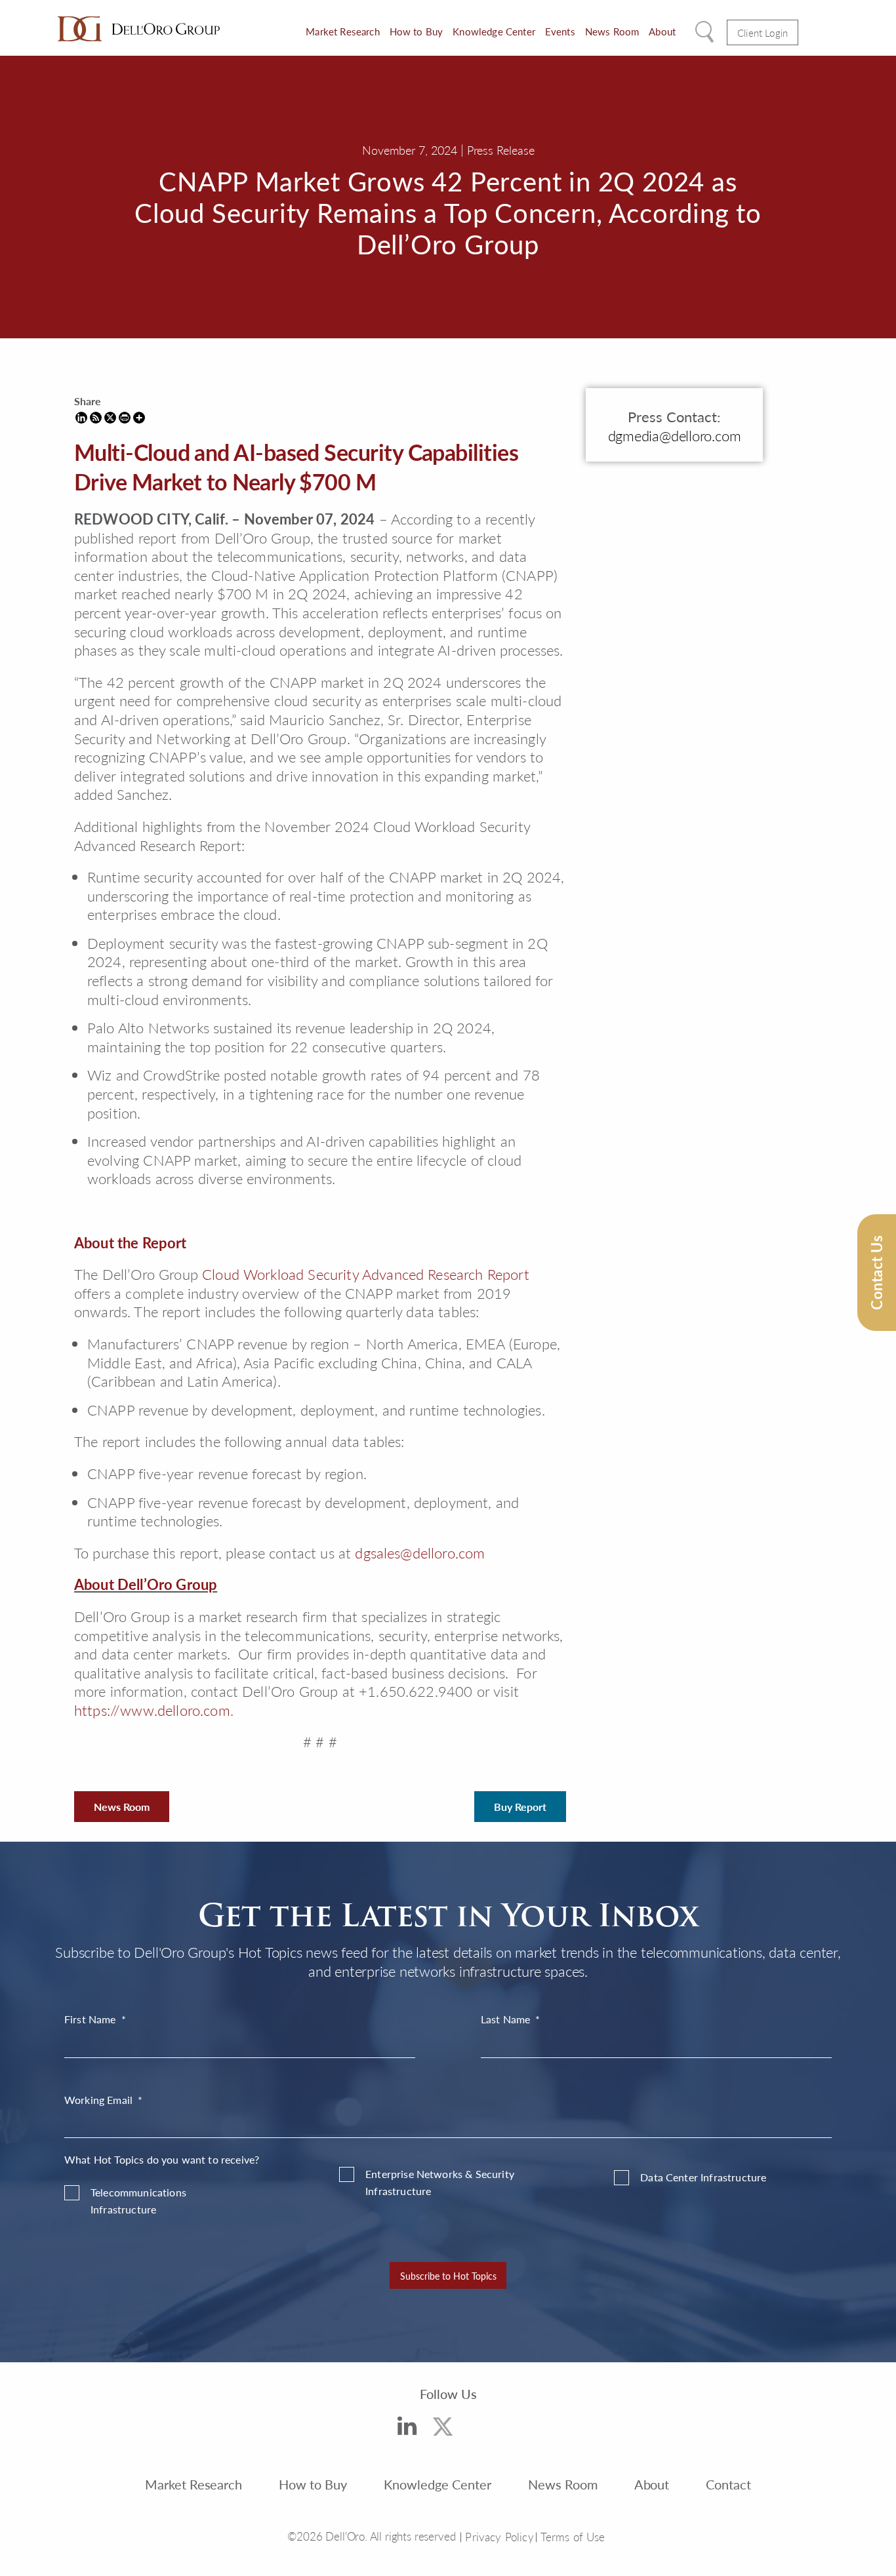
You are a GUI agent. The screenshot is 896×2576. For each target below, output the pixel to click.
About (662, 31)
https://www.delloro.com (152, 1710)
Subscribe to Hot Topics (448, 2276)
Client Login (763, 32)
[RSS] (96, 418)
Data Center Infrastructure (703, 2177)
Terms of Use (573, 2537)
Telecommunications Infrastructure (138, 2201)
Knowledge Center (494, 31)
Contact (728, 2484)
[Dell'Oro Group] (139, 29)
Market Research (342, 31)
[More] (139, 418)
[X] (110, 418)
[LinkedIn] (407, 2428)
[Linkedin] (81, 418)
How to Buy (417, 31)
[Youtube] (484, 2432)
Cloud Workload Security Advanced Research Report (366, 1274)
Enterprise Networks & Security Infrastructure (440, 2182)
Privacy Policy (499, 2537)
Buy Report (520, 1807)
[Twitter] (443, 2429)
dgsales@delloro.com (420, 1553)
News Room (612, 31)
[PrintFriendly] (125, 418)
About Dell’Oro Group (146, 1584)
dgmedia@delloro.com (675, 435)
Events (560, 31)
